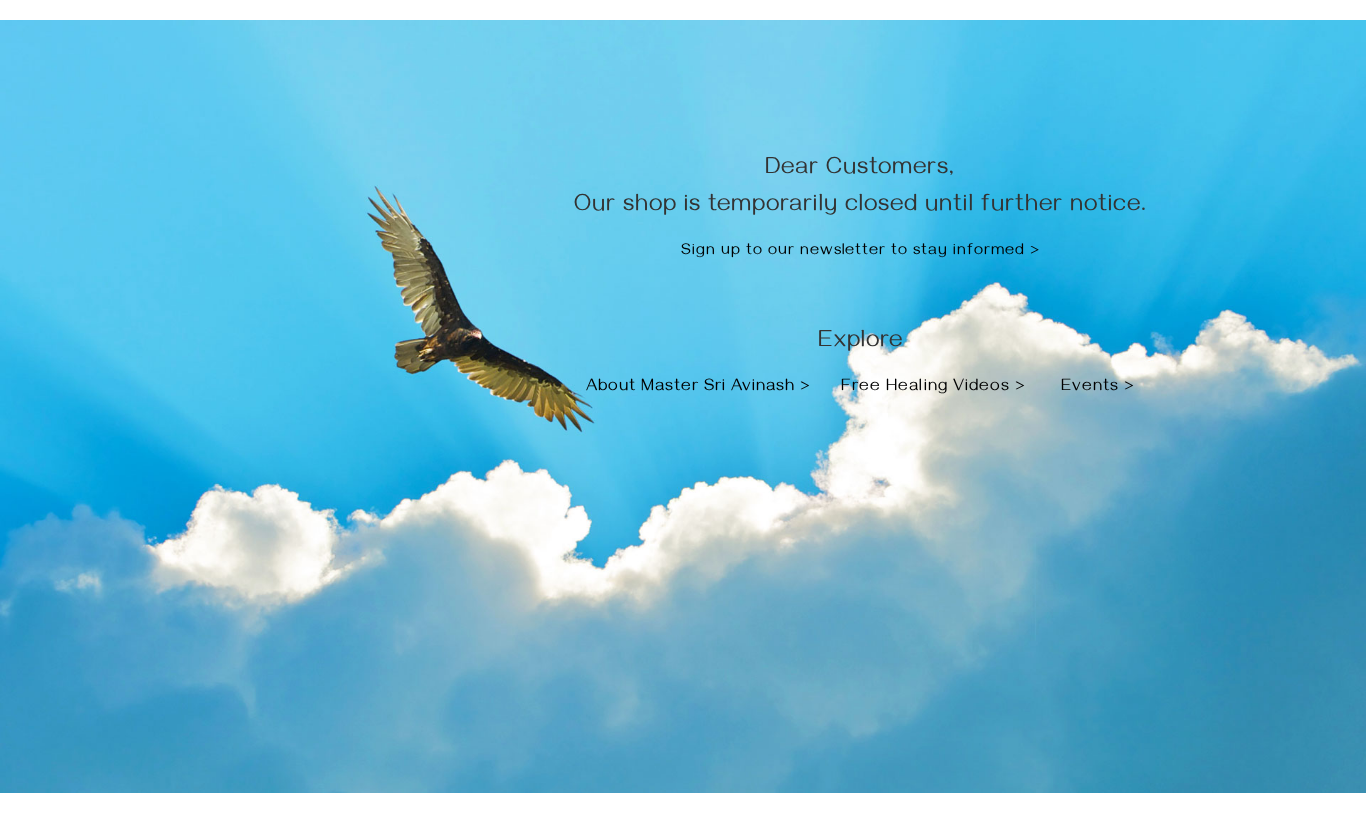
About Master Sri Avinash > (701, 388)
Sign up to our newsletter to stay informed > (860, 252)
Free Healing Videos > (933, 388)
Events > (1098, 388)
